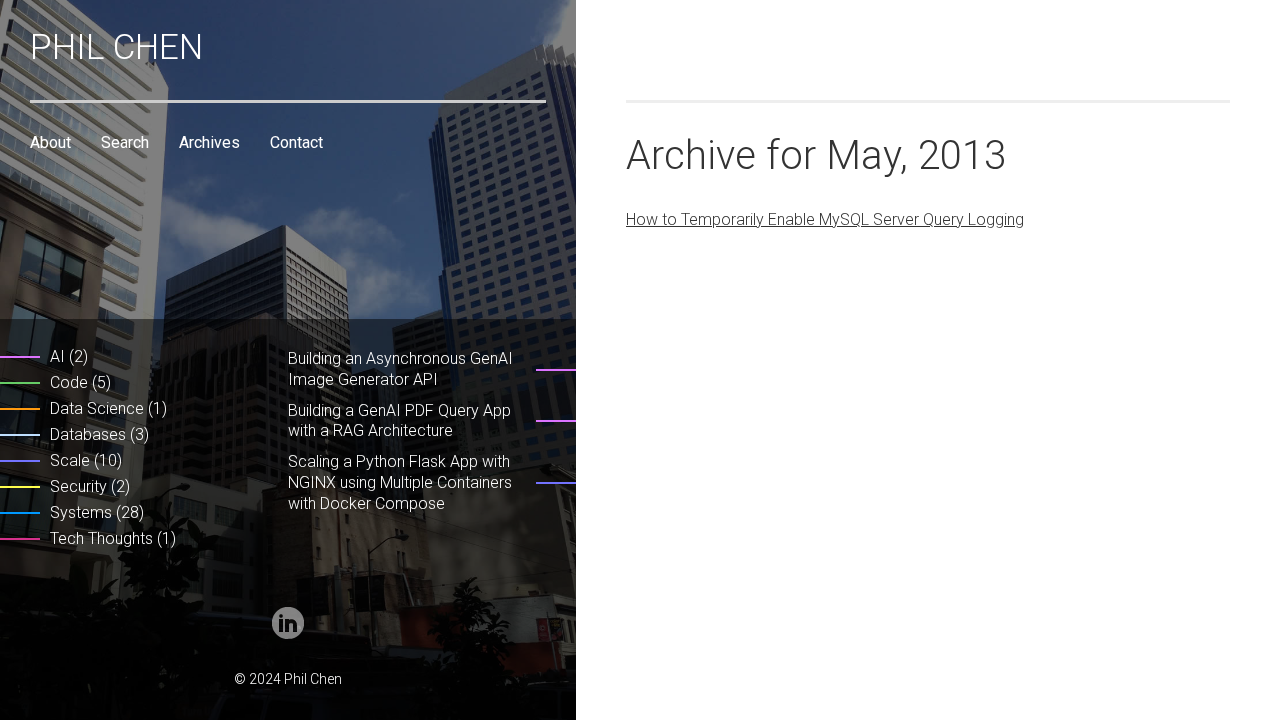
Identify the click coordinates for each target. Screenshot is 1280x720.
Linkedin (288, 623)
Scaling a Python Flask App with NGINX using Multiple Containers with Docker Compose (400, 482)
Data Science (97, 408)
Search (125, 142)
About (50, 142)
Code (69, 382)
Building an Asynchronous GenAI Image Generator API (400, 369)
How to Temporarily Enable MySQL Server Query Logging (825, 219)
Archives (209, 142)
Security (78, 486)
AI (57, 356)
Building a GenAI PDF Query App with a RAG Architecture (399, 421)
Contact (296, 142)
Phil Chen (116, 47)
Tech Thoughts (101, 538)
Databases (88, 434)
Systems (81, 512)
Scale (70, 460)
